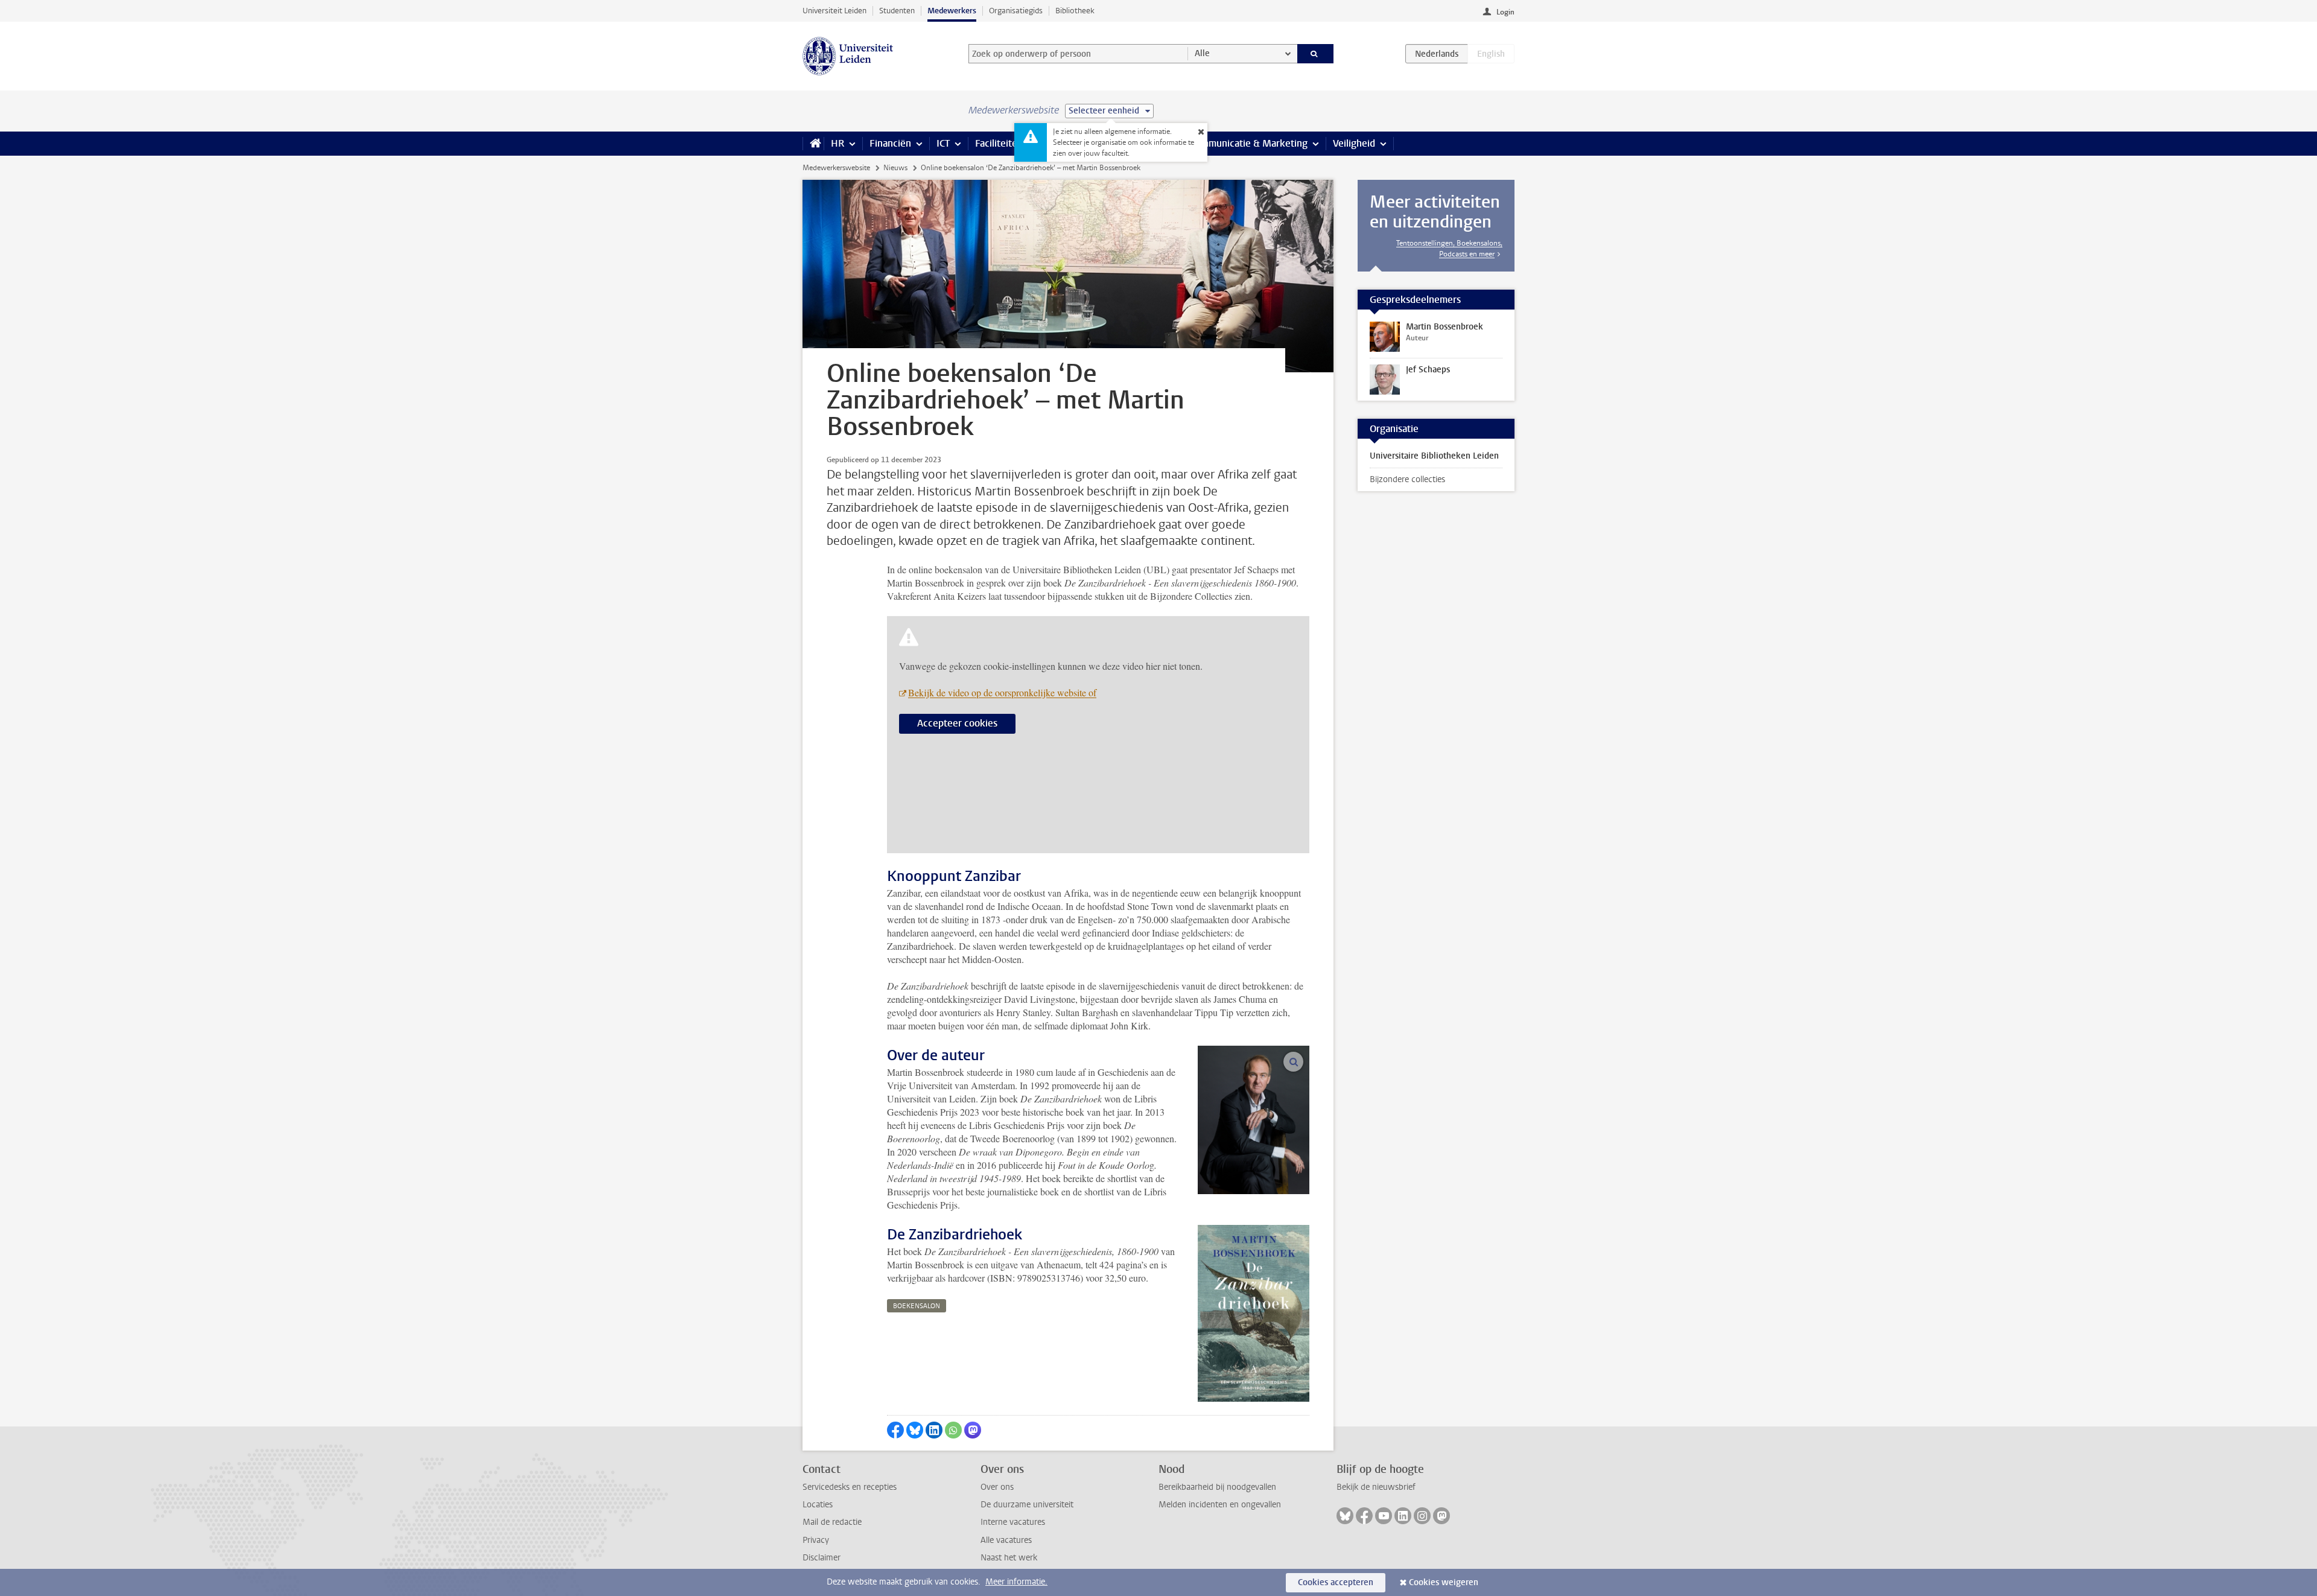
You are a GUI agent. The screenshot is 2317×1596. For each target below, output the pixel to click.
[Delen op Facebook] (895, 1430)
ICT (943, 143)
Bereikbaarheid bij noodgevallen (1217, 1487)
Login (1505, 12)
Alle (1202, 53)
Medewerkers (952, 11)
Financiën (890, 143)
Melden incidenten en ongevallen (1220, 1505)
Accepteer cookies (957, 723)
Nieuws (895, 168)
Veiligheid (1354, 143)
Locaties (818, 1505)
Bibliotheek (1075, 11)
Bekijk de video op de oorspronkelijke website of (1002, 692)
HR (837, 143)
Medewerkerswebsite (836, 168)
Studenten (897, 11)
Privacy (816, 1540)
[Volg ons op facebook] (1364, 1516)
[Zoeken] (1316, 54)
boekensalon (917, 1306)
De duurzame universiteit (1027, 1505)
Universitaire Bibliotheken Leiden (1434, 456)
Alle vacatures (1006, 1540)
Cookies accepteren (1336, 1582)
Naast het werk (1009, 1558)
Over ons (997, 1487)
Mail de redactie (832, 1522)
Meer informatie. (1016, 1582)
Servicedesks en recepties (850, 1487)
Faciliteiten (999, 143)
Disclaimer (822, 1558)
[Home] (813, 144)
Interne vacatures (1013, 1522)
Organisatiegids (1016, 11)
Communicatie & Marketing (1249, 143)
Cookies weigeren (1444, 1582)
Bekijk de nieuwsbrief (1376, 1487)
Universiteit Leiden (834, 11)
